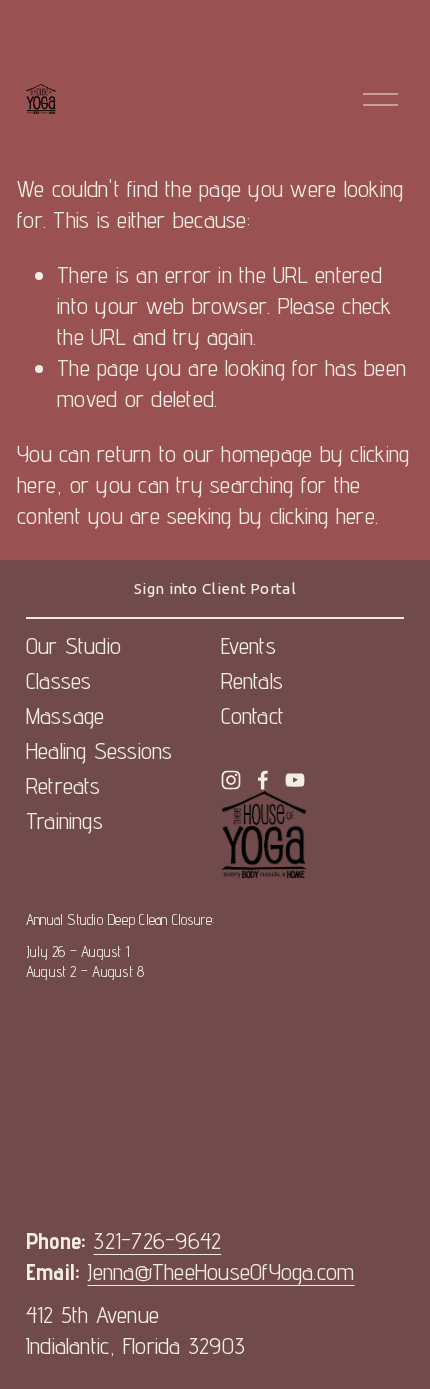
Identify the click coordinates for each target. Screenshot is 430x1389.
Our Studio (73, 645)
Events (248, 645)
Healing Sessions (99, 750)
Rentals (252, 680)
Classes (59, 680)
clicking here (322, 515)
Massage (65, 715)
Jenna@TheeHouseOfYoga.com (220, 1271)
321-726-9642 (157, 1240)
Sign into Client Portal (215, 588)
